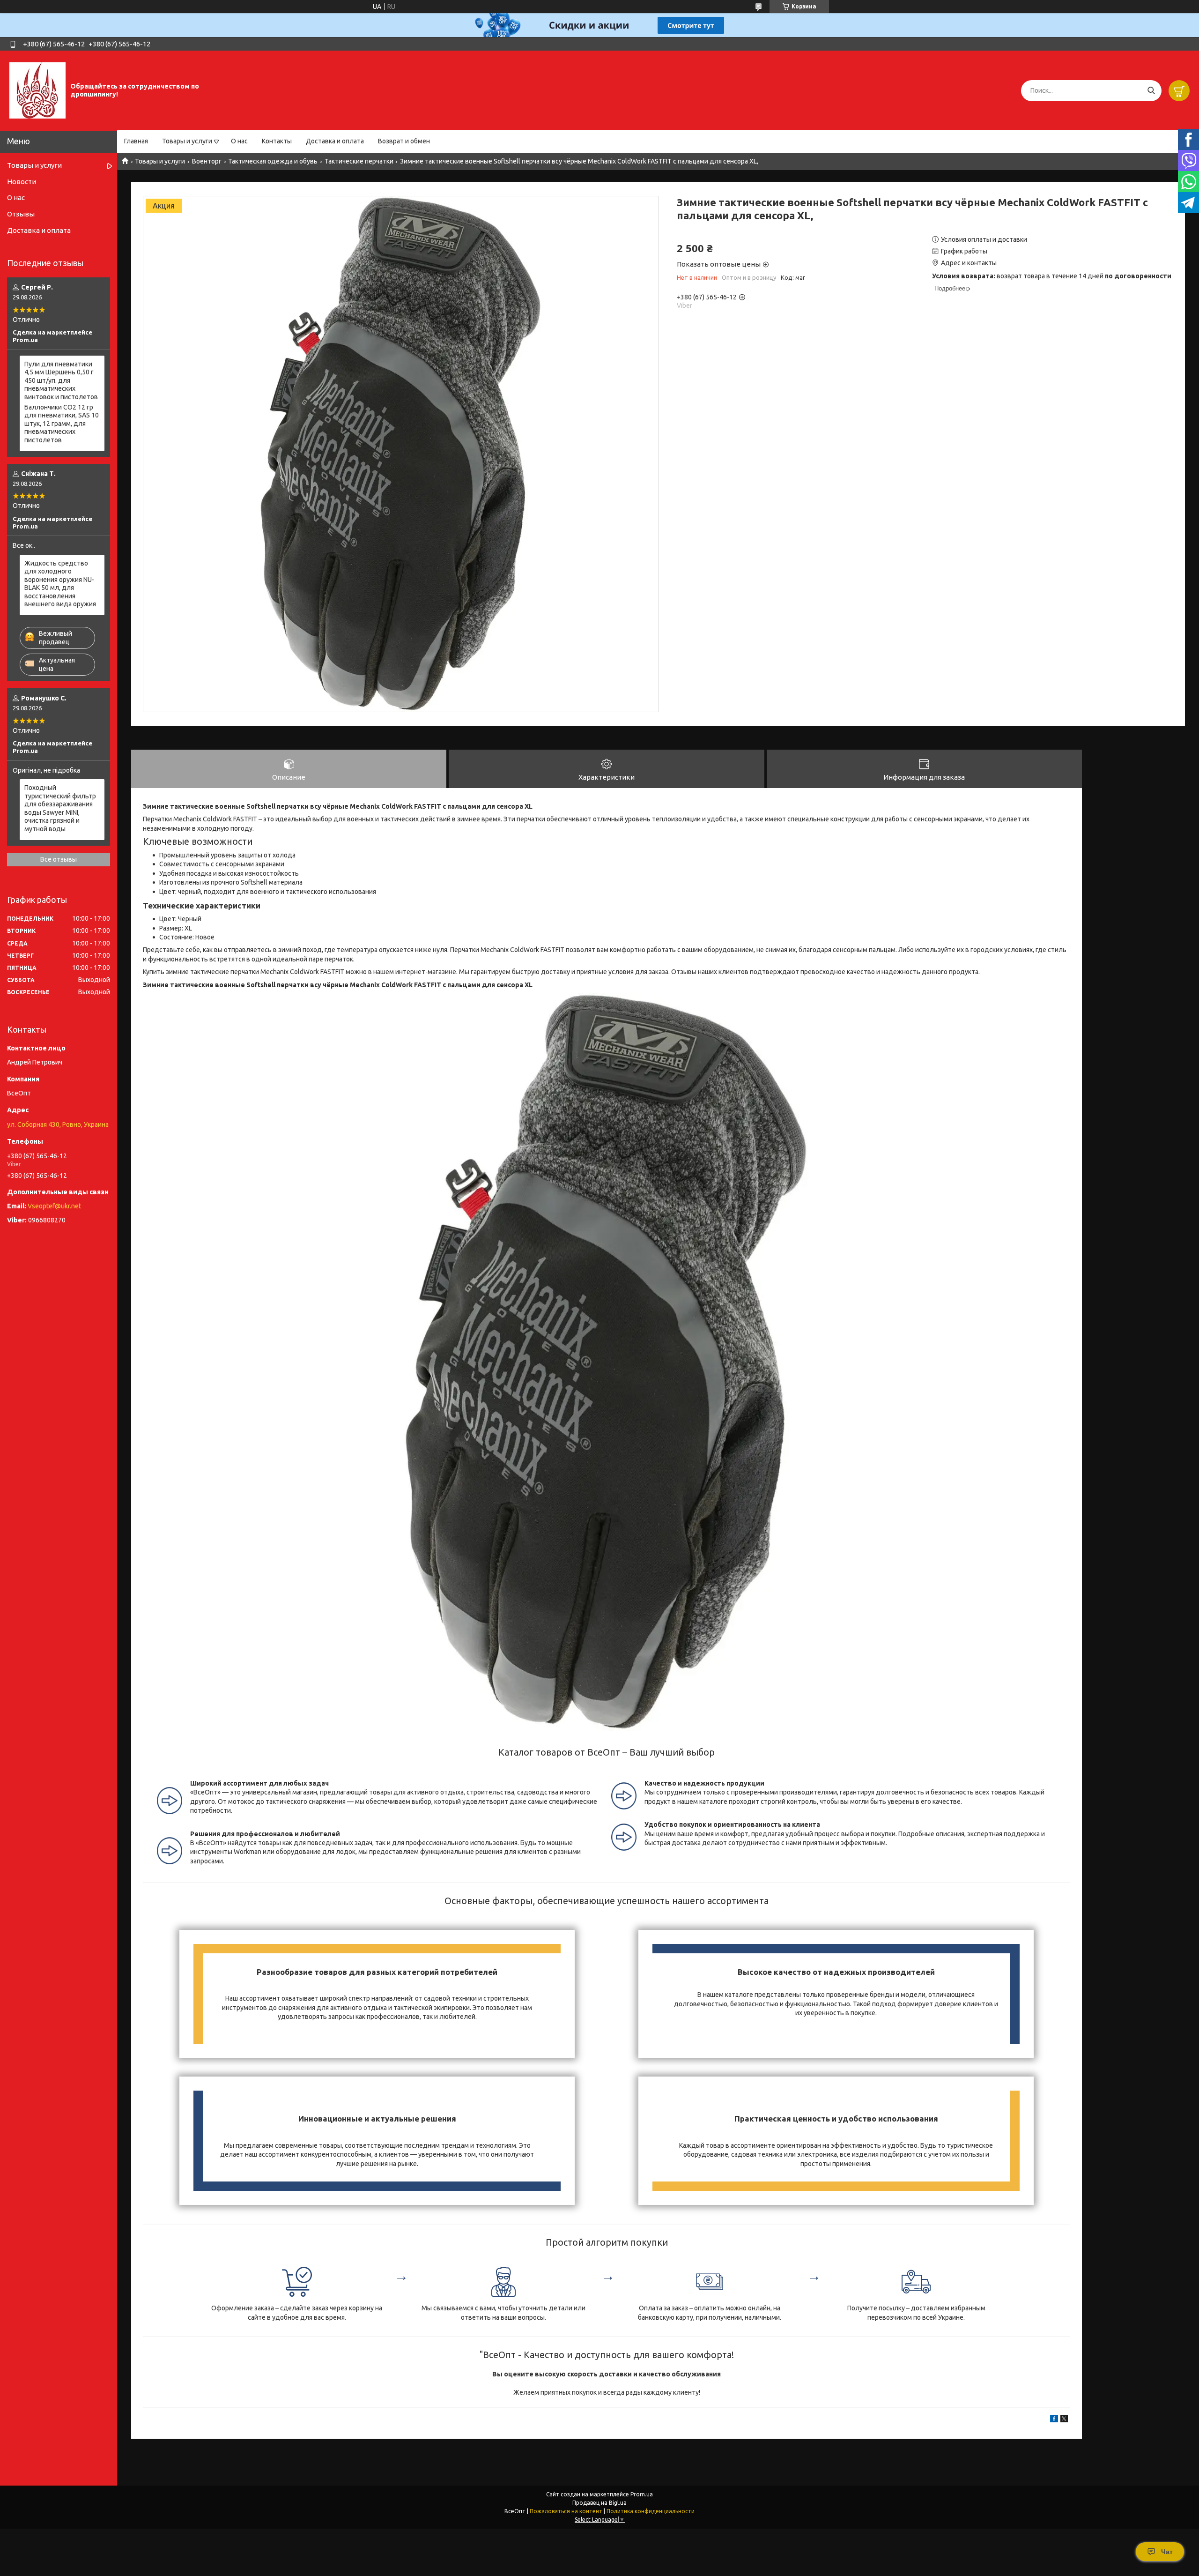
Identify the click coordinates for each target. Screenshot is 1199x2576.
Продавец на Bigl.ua (599, 2503)
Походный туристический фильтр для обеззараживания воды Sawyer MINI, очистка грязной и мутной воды (60, 808)
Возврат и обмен (404, 141)
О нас (239, 141)
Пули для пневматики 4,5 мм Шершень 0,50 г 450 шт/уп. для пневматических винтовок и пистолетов (61, 380)
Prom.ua (642, 2494)
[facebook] (1054, 2420)
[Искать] (1151, 91)
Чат (1167, 2552)
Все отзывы (59, 859)
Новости (22, 182)
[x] (1064, 2420)
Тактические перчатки (359, 161)
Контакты (277, 141)
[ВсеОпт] (37, 90)
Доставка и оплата (335, 141)
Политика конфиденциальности (651, 2511)
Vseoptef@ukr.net (54, 1206)
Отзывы (21, 214)
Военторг (207, 161)
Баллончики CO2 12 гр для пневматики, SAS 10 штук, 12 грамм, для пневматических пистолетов (62, 424)
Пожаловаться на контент (566, 2511)
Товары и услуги (187, 141)
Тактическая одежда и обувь (273, 161)
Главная (136, 141)
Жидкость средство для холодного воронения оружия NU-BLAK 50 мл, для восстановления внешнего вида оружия (60, 584)
